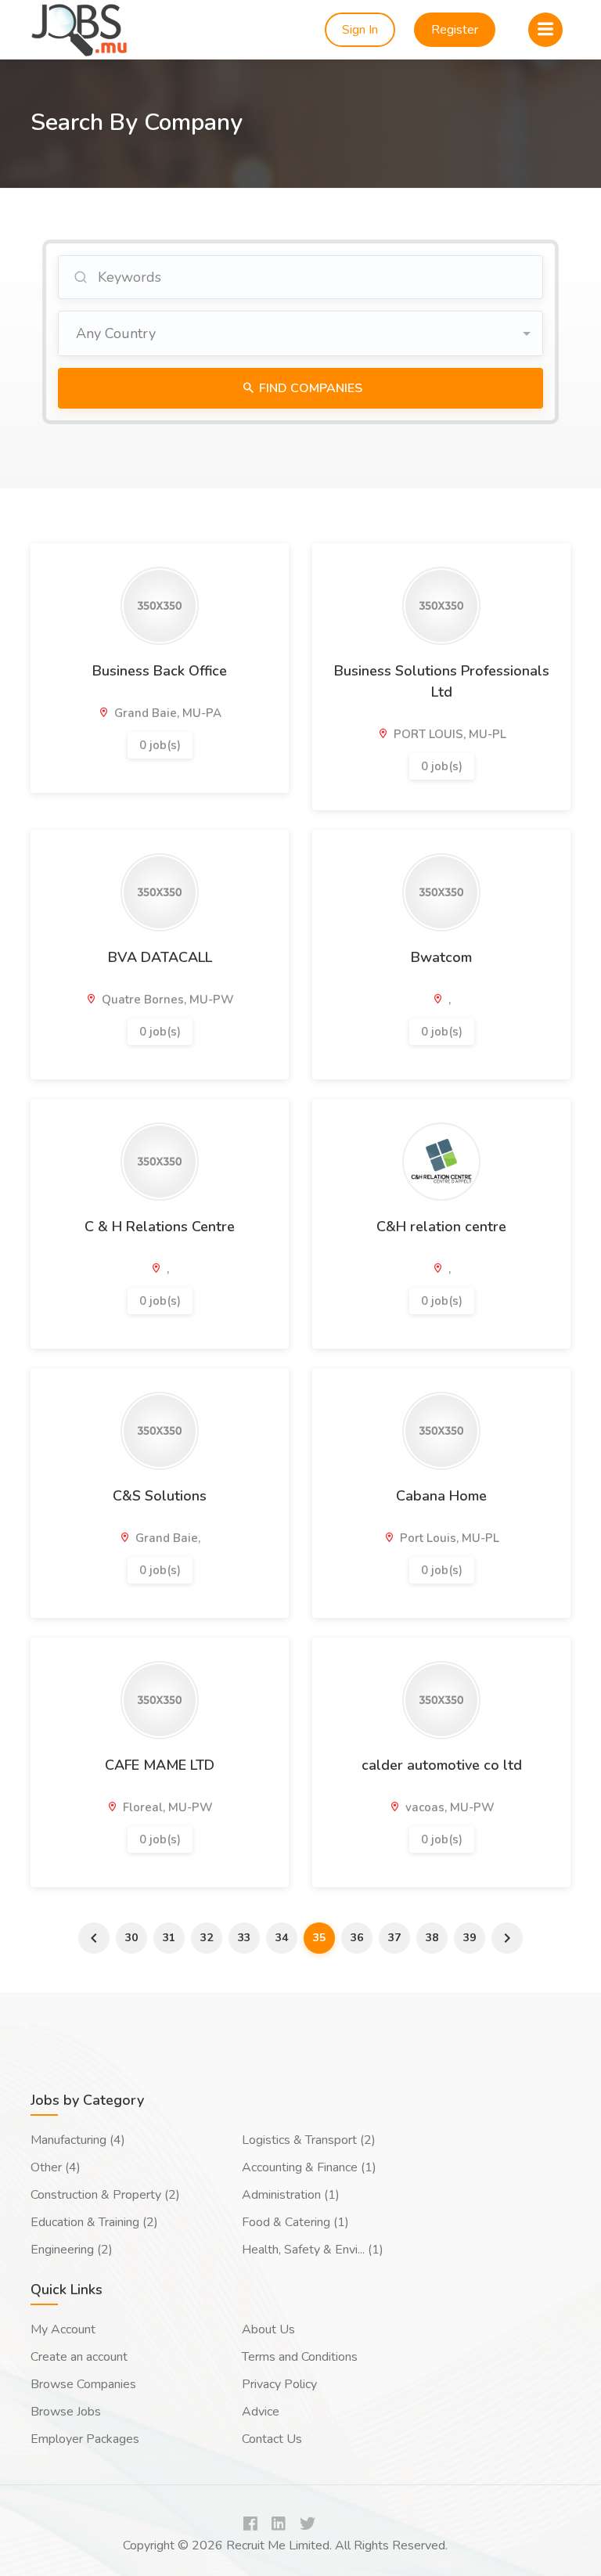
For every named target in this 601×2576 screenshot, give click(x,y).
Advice (261, 2412)
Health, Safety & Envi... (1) (313, 2250)
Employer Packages (85, 2439)
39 (470, 1938)
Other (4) (56, 2167)
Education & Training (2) (94, 2222)
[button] (300, 333)
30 (131, 1938)
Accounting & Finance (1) (309, 2167)
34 (282, 1938)
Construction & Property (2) (105, 2195)
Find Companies (309, 388)
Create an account (79, 2357)
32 (207, 1938)
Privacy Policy (279, 2384)
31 (169, 1938)
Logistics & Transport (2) (309, 2140)
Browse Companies (83, 2384)
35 (319, 1938)
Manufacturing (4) (78, 2140)
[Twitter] (308, 2525)
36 (357, 1938)
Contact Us (272, 2439)
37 (394, 1938)
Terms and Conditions (300, 2357)
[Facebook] (250, 2525)
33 (244, 1938)
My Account (63, 2329)
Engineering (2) (72, 2250)
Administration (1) (291, 2195)
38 (432, 1938)
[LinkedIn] (279, 2525)
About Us (268, 2329)
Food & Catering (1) (295, 2222)
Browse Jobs (66, 2412)
